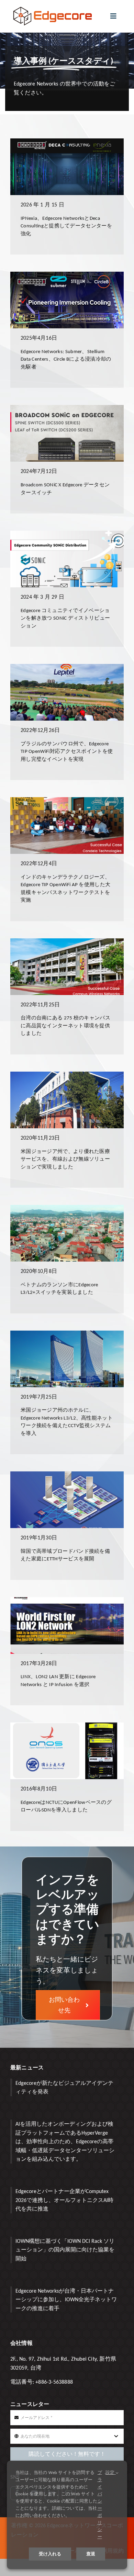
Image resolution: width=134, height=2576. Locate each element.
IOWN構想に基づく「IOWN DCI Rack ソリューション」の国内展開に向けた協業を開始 (65, 2250)
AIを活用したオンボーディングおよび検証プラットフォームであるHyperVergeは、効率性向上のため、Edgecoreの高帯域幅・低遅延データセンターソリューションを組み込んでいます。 (65, 2141)
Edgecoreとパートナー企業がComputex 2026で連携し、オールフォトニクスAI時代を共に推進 (64, 2200)
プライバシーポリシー (100, 2505)
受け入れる (50, 2554)
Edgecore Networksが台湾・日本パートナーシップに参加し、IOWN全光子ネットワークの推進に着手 (66, 2300)
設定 (111, 2472)
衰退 (91, 2554)
